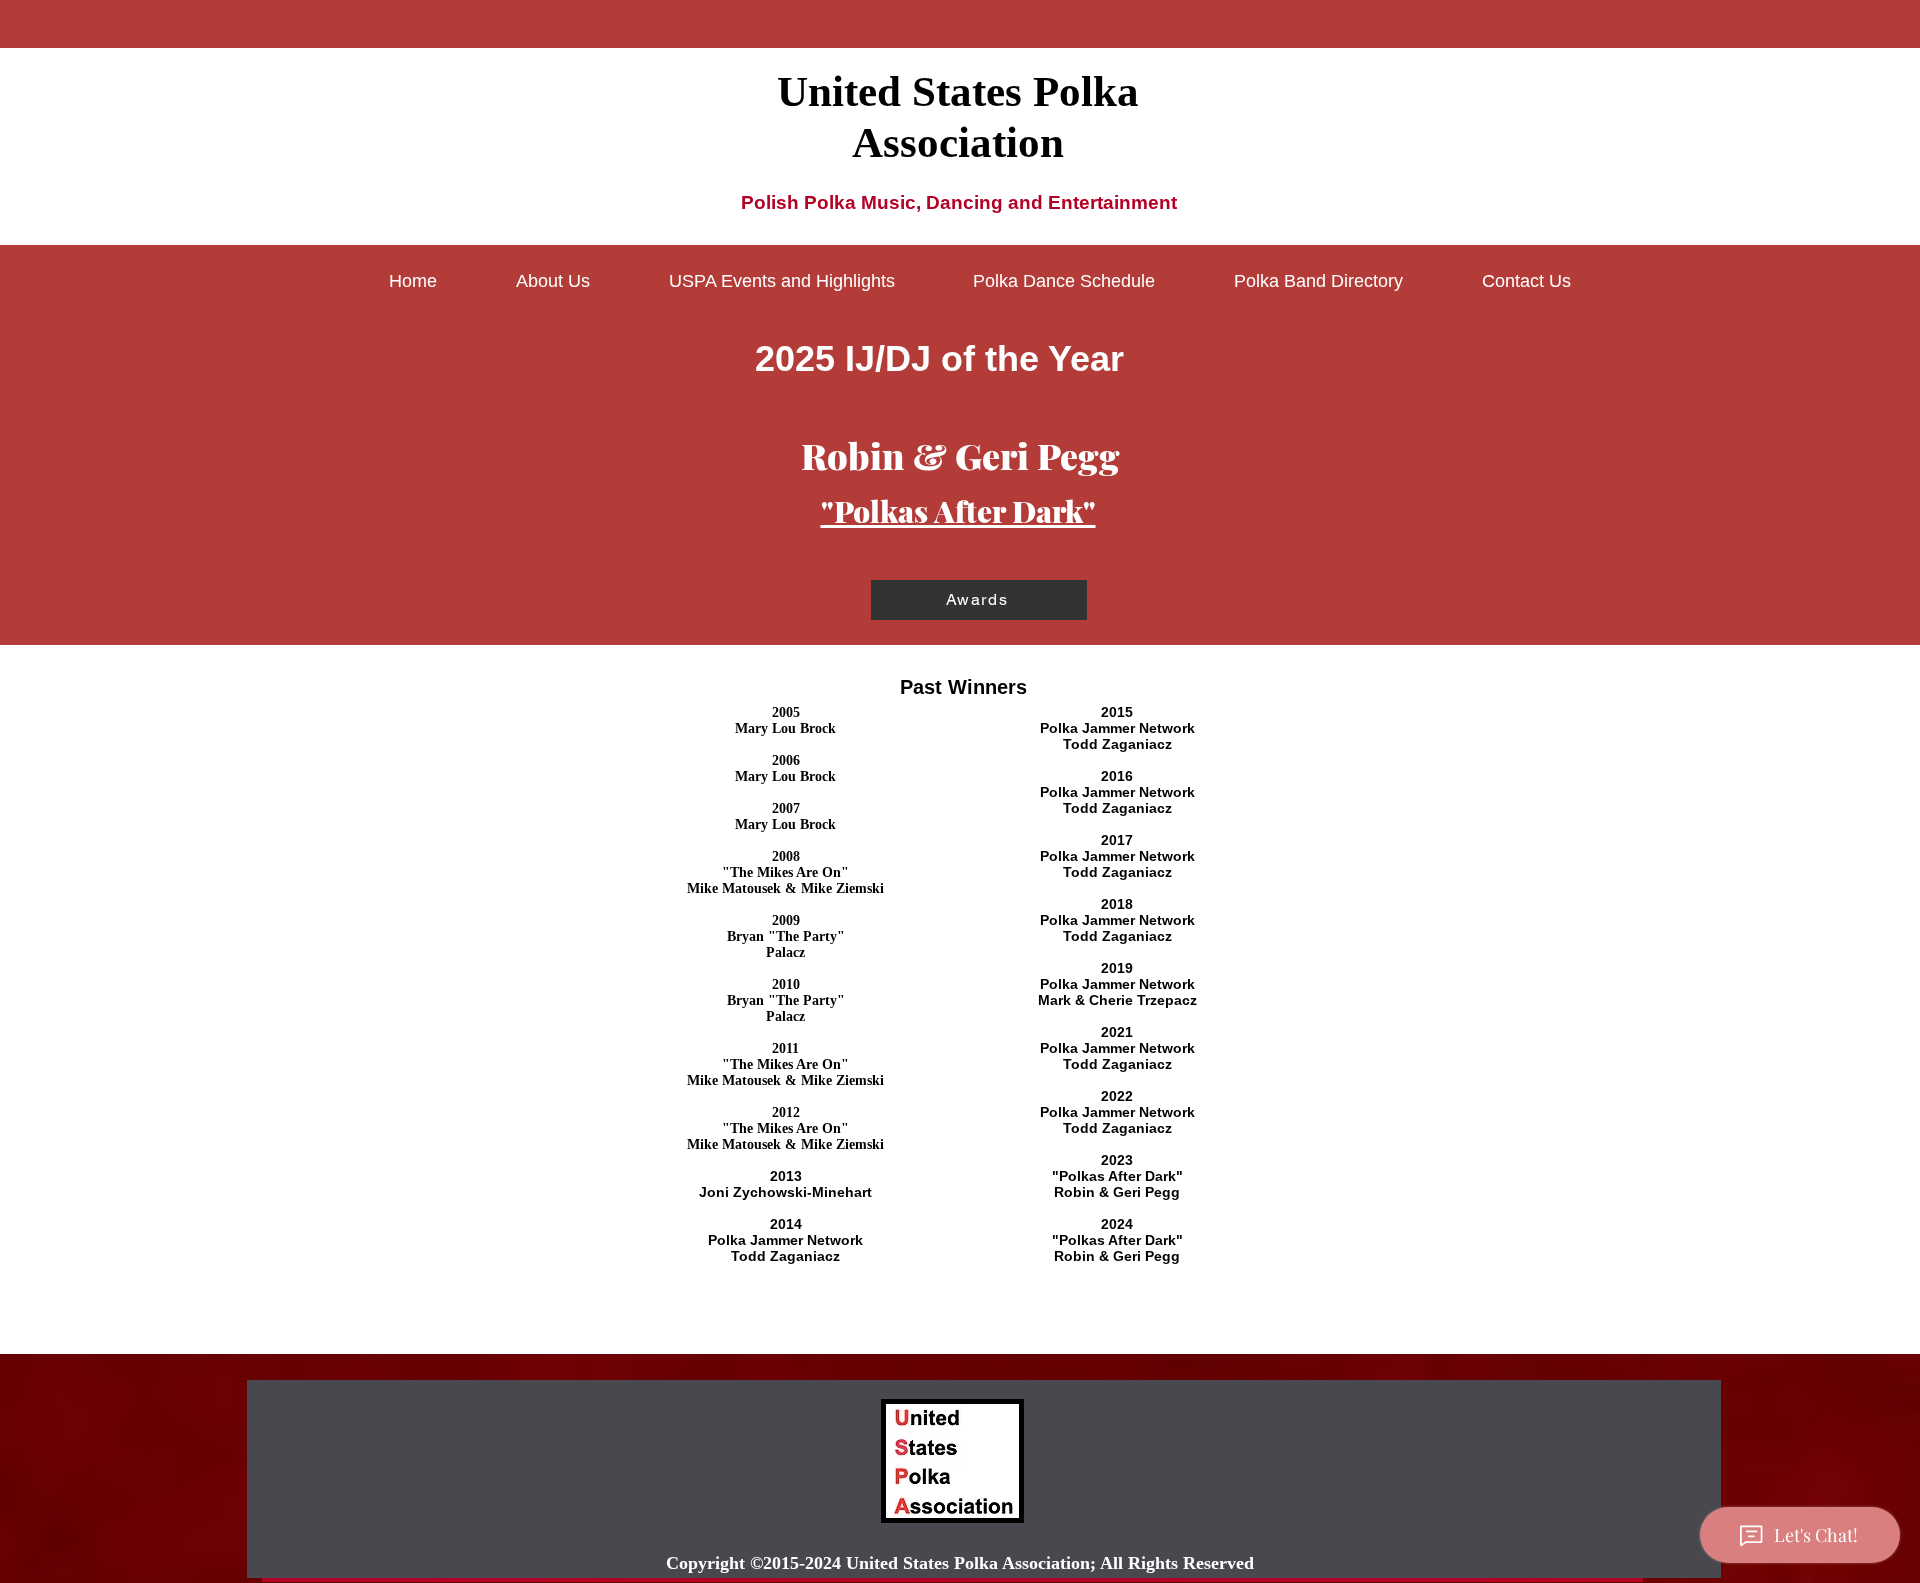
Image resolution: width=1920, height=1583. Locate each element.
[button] (553, 281)
